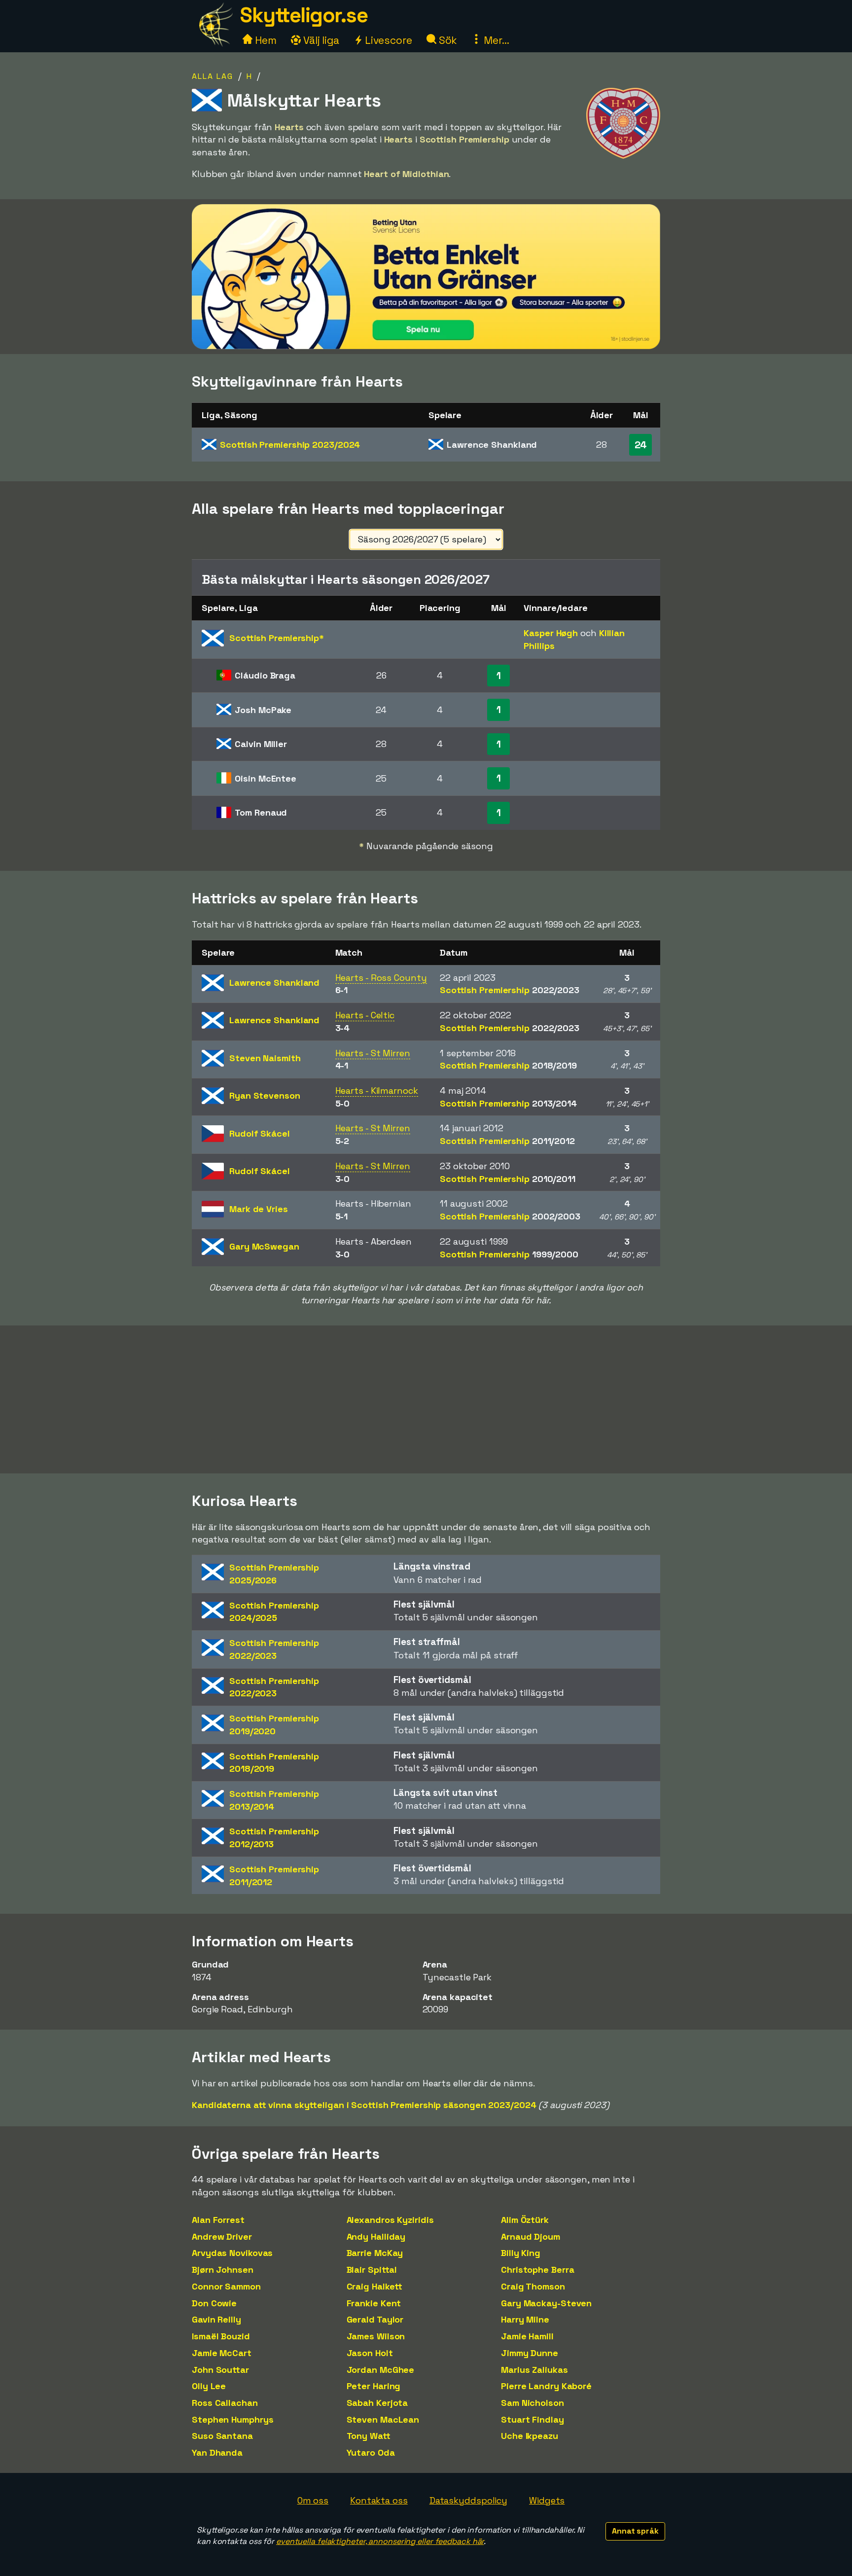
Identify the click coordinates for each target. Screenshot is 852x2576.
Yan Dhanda (217, 2452)
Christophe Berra (537, 2270)
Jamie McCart (222, 2353)
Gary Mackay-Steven (546, 2303)
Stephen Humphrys (232, 2419)
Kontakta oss (379, 2500)
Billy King (521, 2253)
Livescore (387, 40)
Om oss (313, 2500)
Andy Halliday (376, 2236)
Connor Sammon (226, 2286)
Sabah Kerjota (377, 2403)
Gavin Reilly (216, 2319)
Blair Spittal (372, 2270)
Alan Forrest (218, 2220)
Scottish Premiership (290, 445)
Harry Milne (525, 2319)
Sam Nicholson (532, 2403)
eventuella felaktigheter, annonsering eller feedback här (380, 2541)
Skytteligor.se (304, 15)
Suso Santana (222, 2436)
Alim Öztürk (525, 2220)
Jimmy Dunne (530, 2353)
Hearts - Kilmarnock (377, 1091)
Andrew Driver (222, 2236)
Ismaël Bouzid (221, 2336)
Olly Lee (209, 2386)
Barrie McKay (375, 2253)
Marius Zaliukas (534, 2370)
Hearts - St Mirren (373, 1053)
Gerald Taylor (375, 2319)
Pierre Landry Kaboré (546, 2386)
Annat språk (635, 2531)
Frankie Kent (374, 2303)
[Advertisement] (426, 1399)
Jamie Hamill (527, 2336)
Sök (447, 40)
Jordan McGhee (381, 2370)
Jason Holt (370, 2353)
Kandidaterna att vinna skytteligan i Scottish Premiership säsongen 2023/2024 (364, 2105)
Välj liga (320, 40)
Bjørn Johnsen (223, 2270)
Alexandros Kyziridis (390, 2220)
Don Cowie (214, 2303)
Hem (265, 40)
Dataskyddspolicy (468, 2500)
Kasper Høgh (551, 633)
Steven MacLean (383, 2419)
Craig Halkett (375, 2286)
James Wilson (376, 2336)
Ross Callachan (225, 2403)
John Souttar (220, 2370)
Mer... (495, 40)
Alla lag (213, 76)
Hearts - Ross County (381, 978)
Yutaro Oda (371, 2452)
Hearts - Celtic (365, 1015)
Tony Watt (369, 2436)
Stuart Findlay (532, 2419)
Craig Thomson (533, 2286)
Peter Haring (374, 2386)
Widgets (547, 2500)
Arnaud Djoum (531, 2236)
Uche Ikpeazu (530, 2436)
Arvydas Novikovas (232, 2253)
